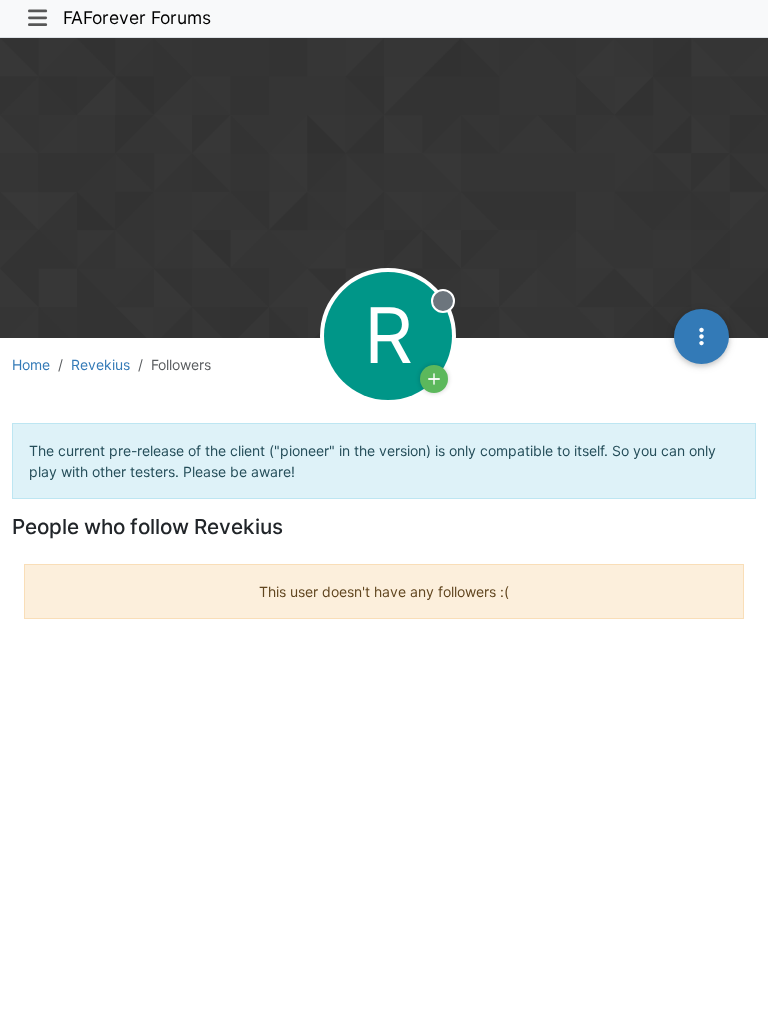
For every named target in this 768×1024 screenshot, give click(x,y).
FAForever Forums (137, 17)
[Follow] (434, 379)
